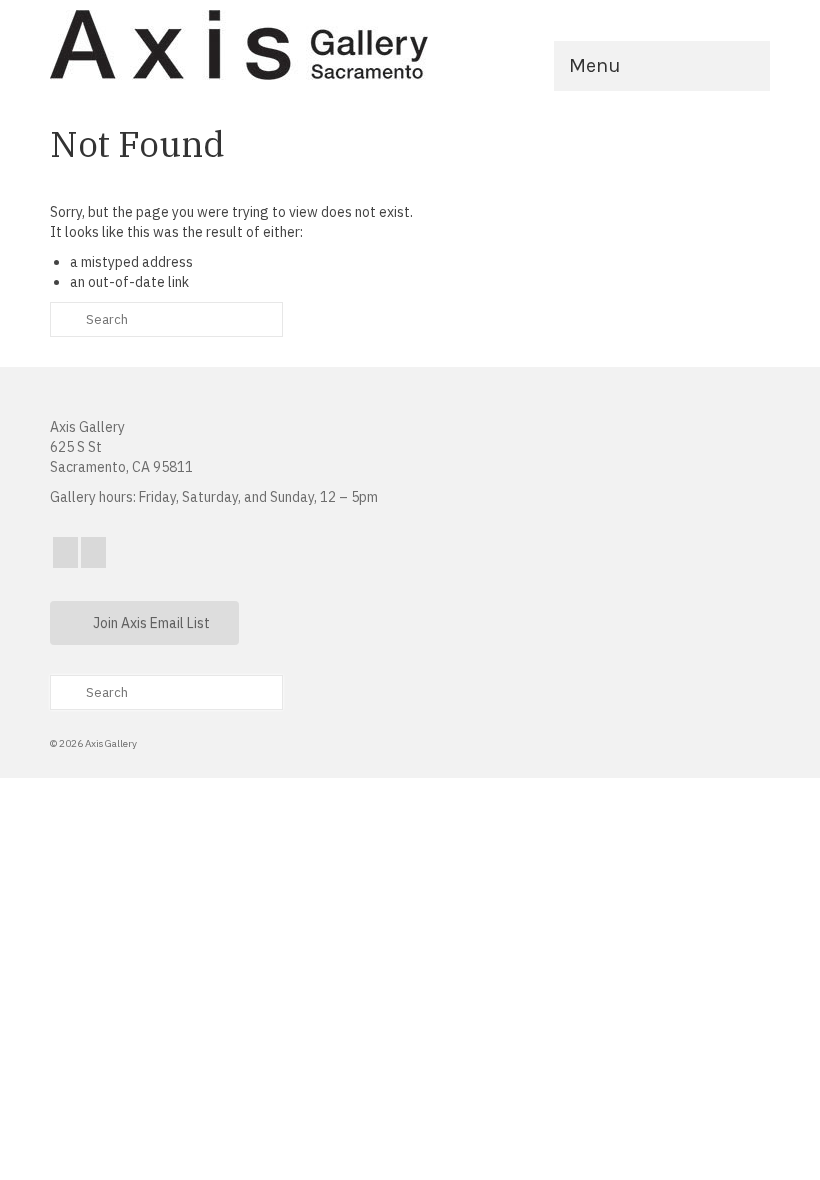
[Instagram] (93, 552)
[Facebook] (65, 552)
